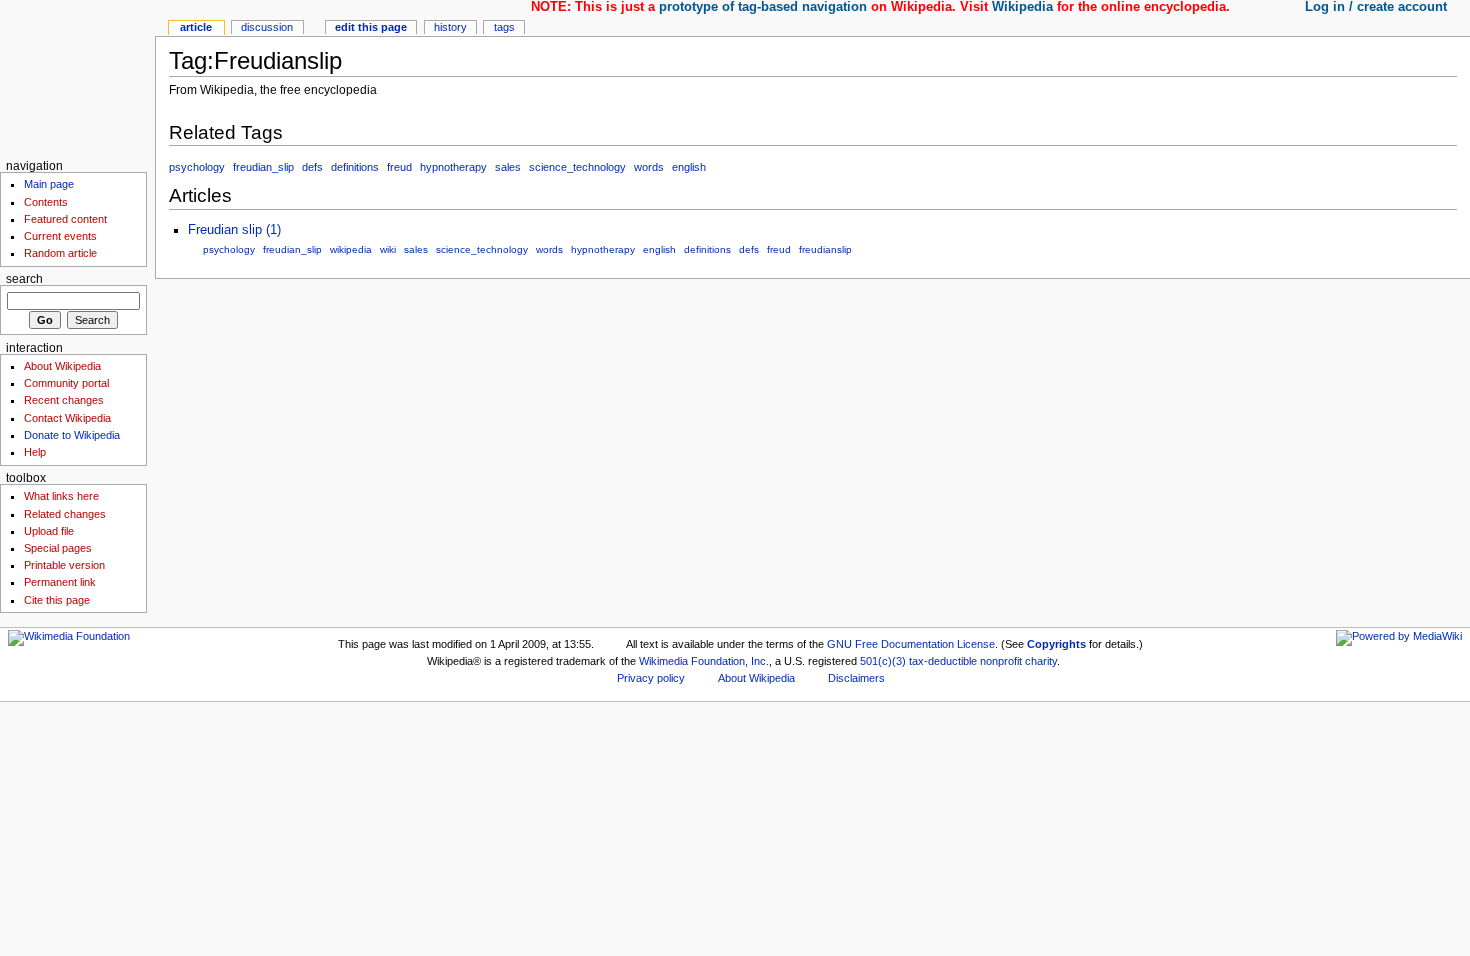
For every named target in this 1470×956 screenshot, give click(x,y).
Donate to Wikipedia (72, 435)
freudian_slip (263, 167)
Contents (46, 202)
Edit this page (371, 27)
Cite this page (57, 600)
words (649, 167)
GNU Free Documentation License (911, 644)
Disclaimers (856, 678)
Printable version (64, 565)
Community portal (66, 383)
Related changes (65, 514)
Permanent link (60, 582)
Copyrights (1056, 644)
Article (196, 27)
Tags (504, 27)
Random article (60, 253)
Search (24, 279)
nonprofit (1001, 661)
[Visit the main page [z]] (77, 77)
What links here (61, 496)
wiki (388, 249)
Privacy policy (651, 678)
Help (35, 452)
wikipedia (351, 249)
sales (508, 167)
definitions (355, 167)
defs (312, 167)
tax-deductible (943, 661)
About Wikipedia (62, 366)
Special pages (58, 548)
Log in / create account (1376, 7)
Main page (49, 184)
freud (399, 167)
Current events (60, 236)
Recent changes (64, 400)
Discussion (267, 27)
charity (1041, 661)
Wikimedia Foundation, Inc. (704, 661)
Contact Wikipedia (67, 418)
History (450, 27)
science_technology (577, 167)
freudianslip (825, 249)
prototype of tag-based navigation (763, 7)
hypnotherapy (453, 167)
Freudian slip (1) (234, 230)
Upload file (49, 531)
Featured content (65, 219)
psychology (197, 167)
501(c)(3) (883, 661)
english (689, 167)
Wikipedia (1022, 7)
